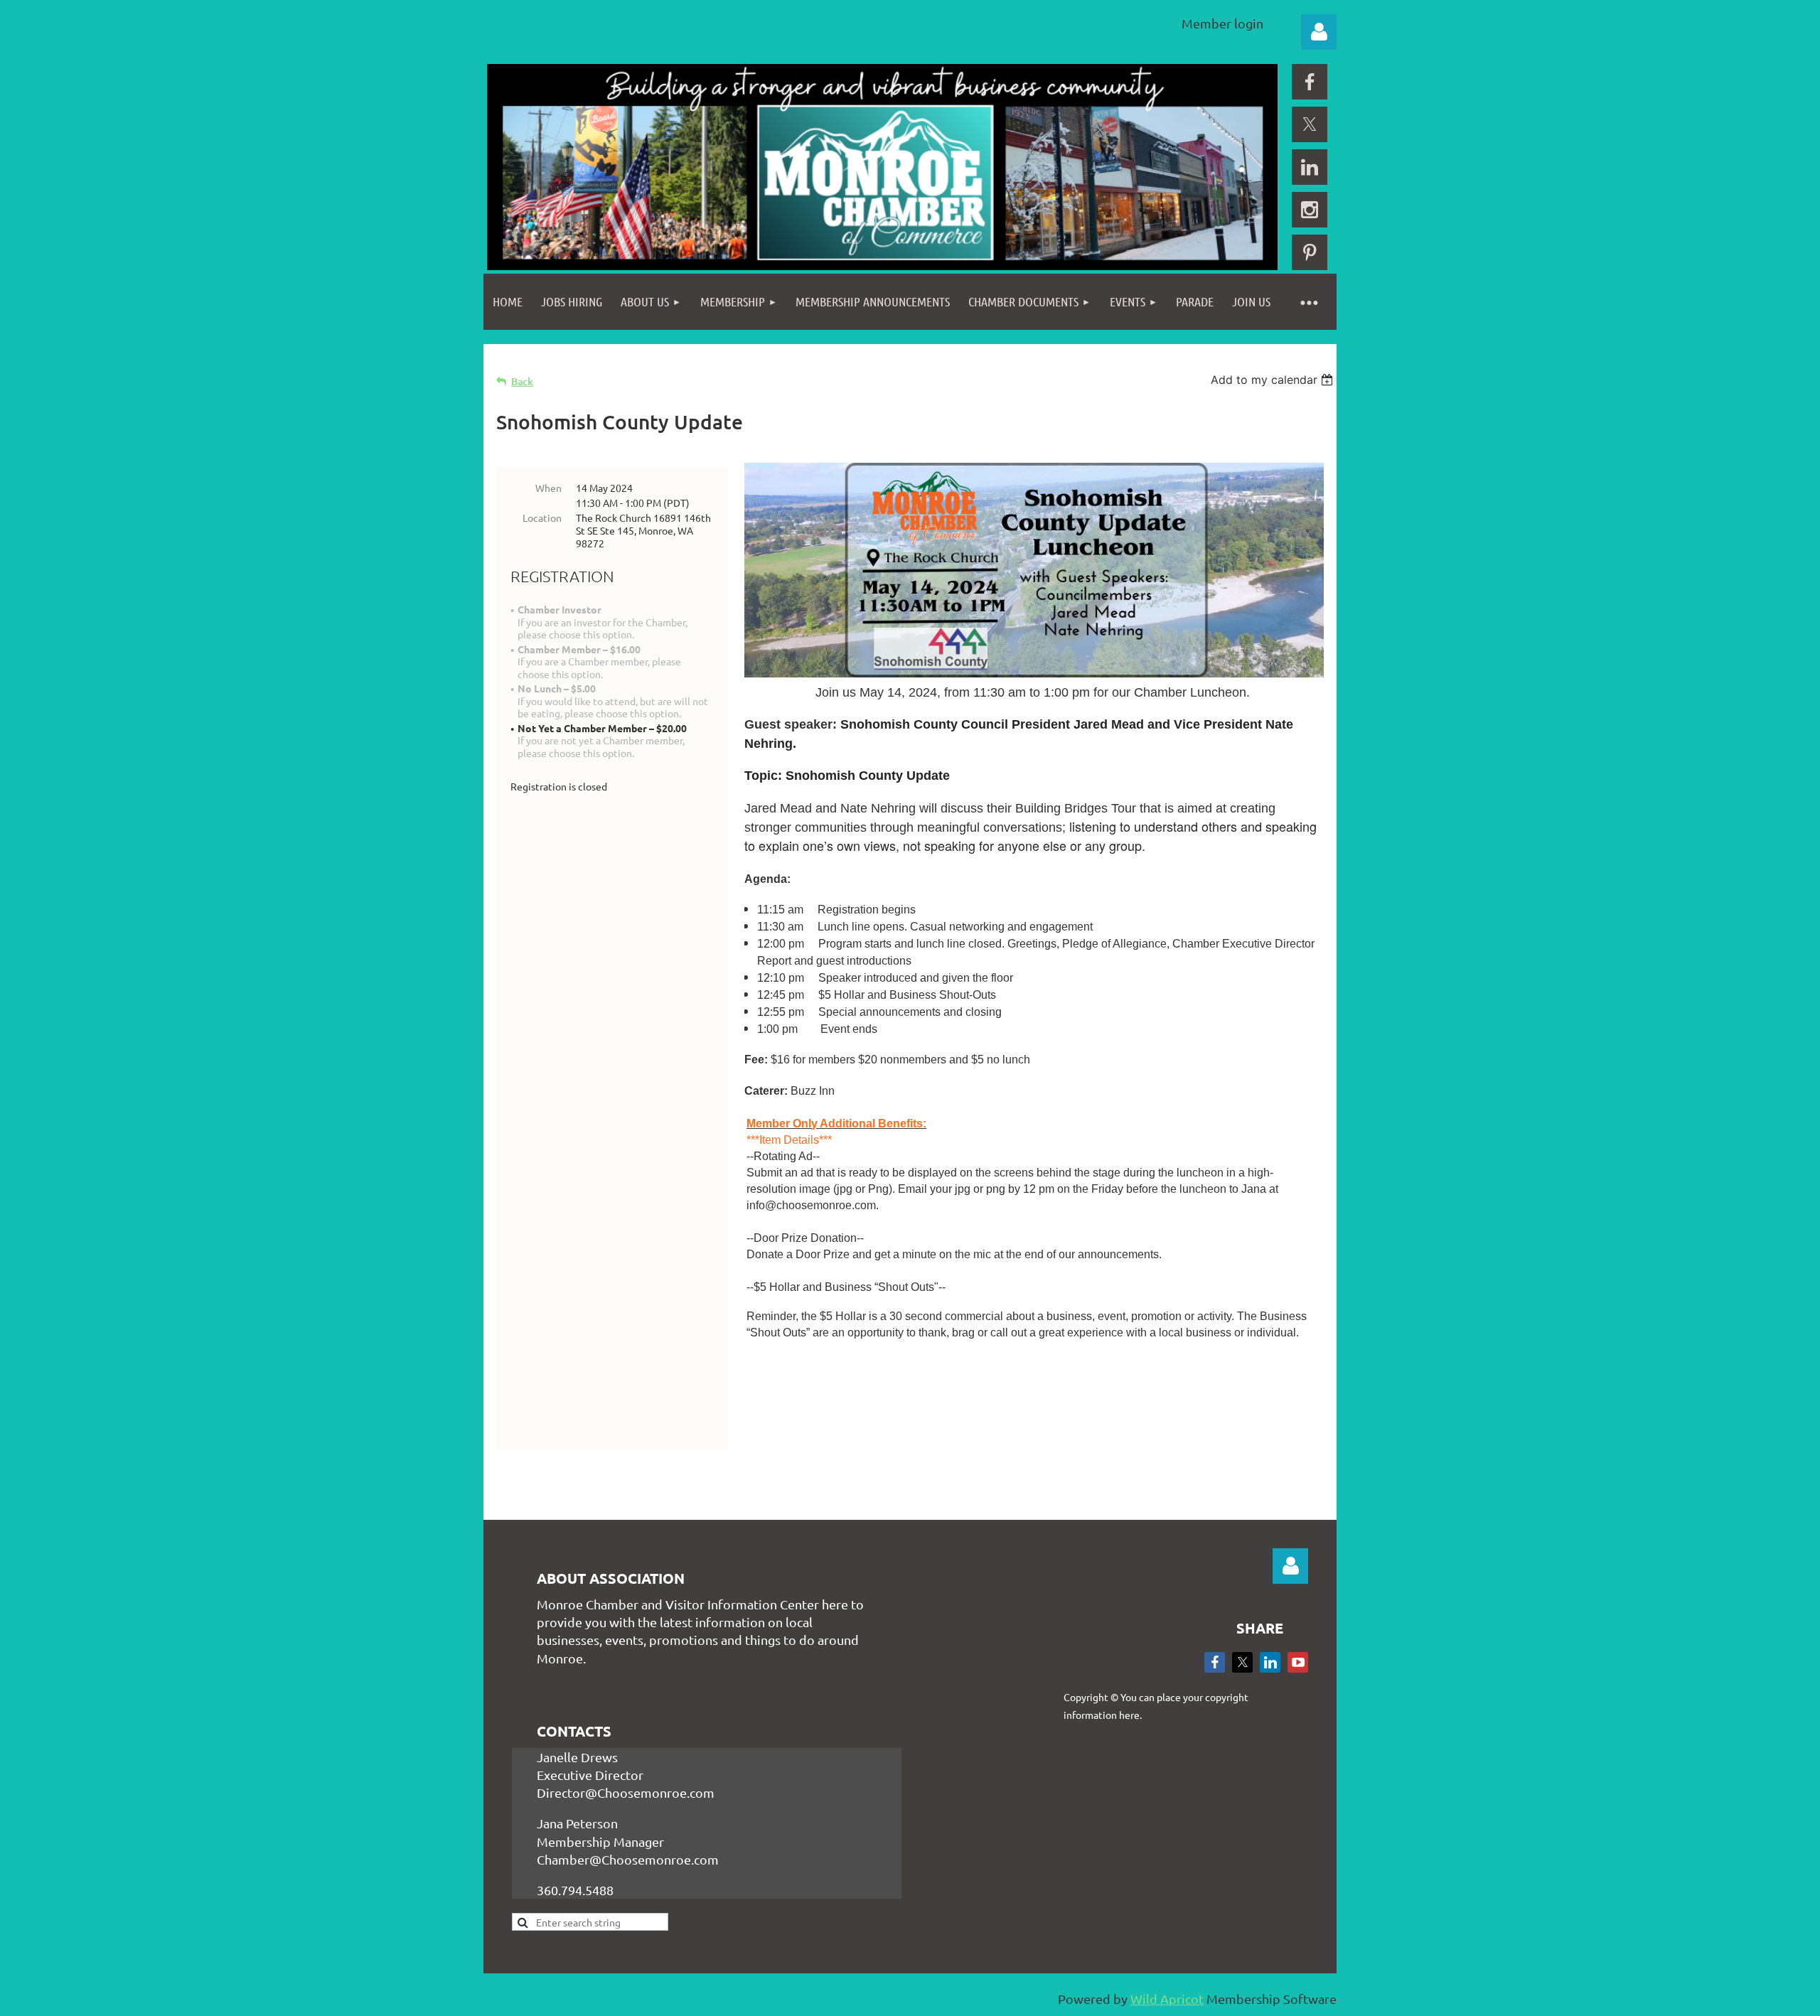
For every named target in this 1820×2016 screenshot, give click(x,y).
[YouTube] (1298, 1662)
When (548, 488)
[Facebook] (1310, 82)
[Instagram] (1310, 210)
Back (522, 381)
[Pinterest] (1310, 252)
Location (542, 518)
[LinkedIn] (1310, 167)
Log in (1319, 32)
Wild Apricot (1167, 1999)
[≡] (1308, 302)
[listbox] (1274, 380)
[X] (1310, 124)
